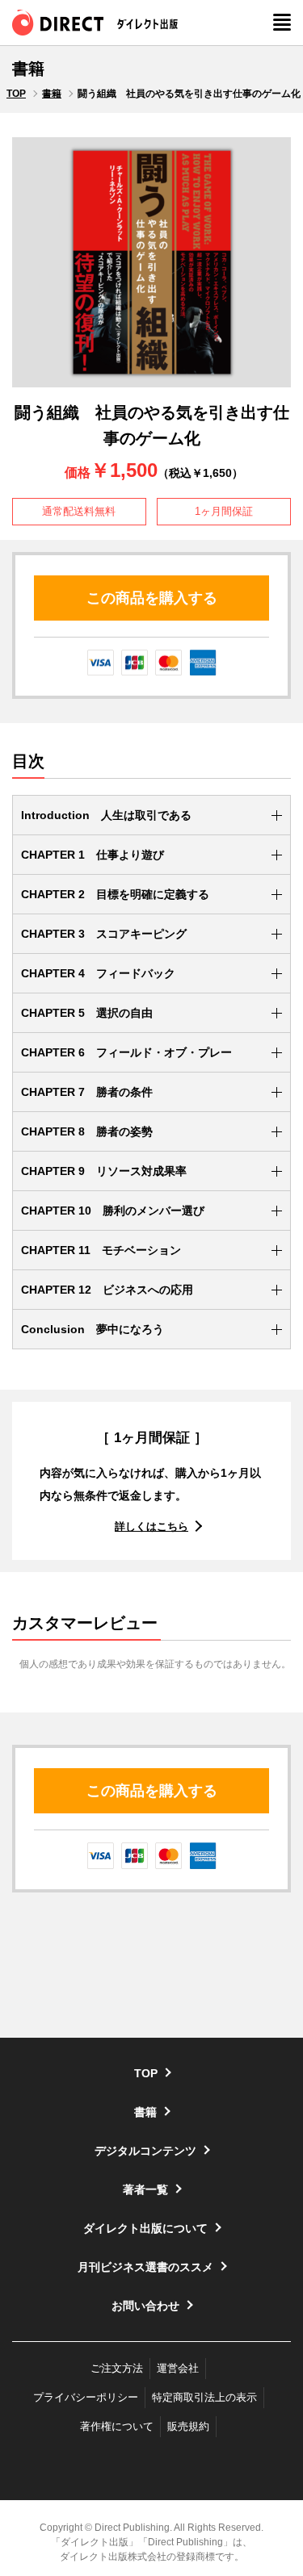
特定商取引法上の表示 (204, 2397)
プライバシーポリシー (86, 2397)
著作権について (117, 2426)
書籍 (52, 94)
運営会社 (178, 2368)
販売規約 (188, 2426)
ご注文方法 (117, 2368)
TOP (16, 94)
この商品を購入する (152, 598)
